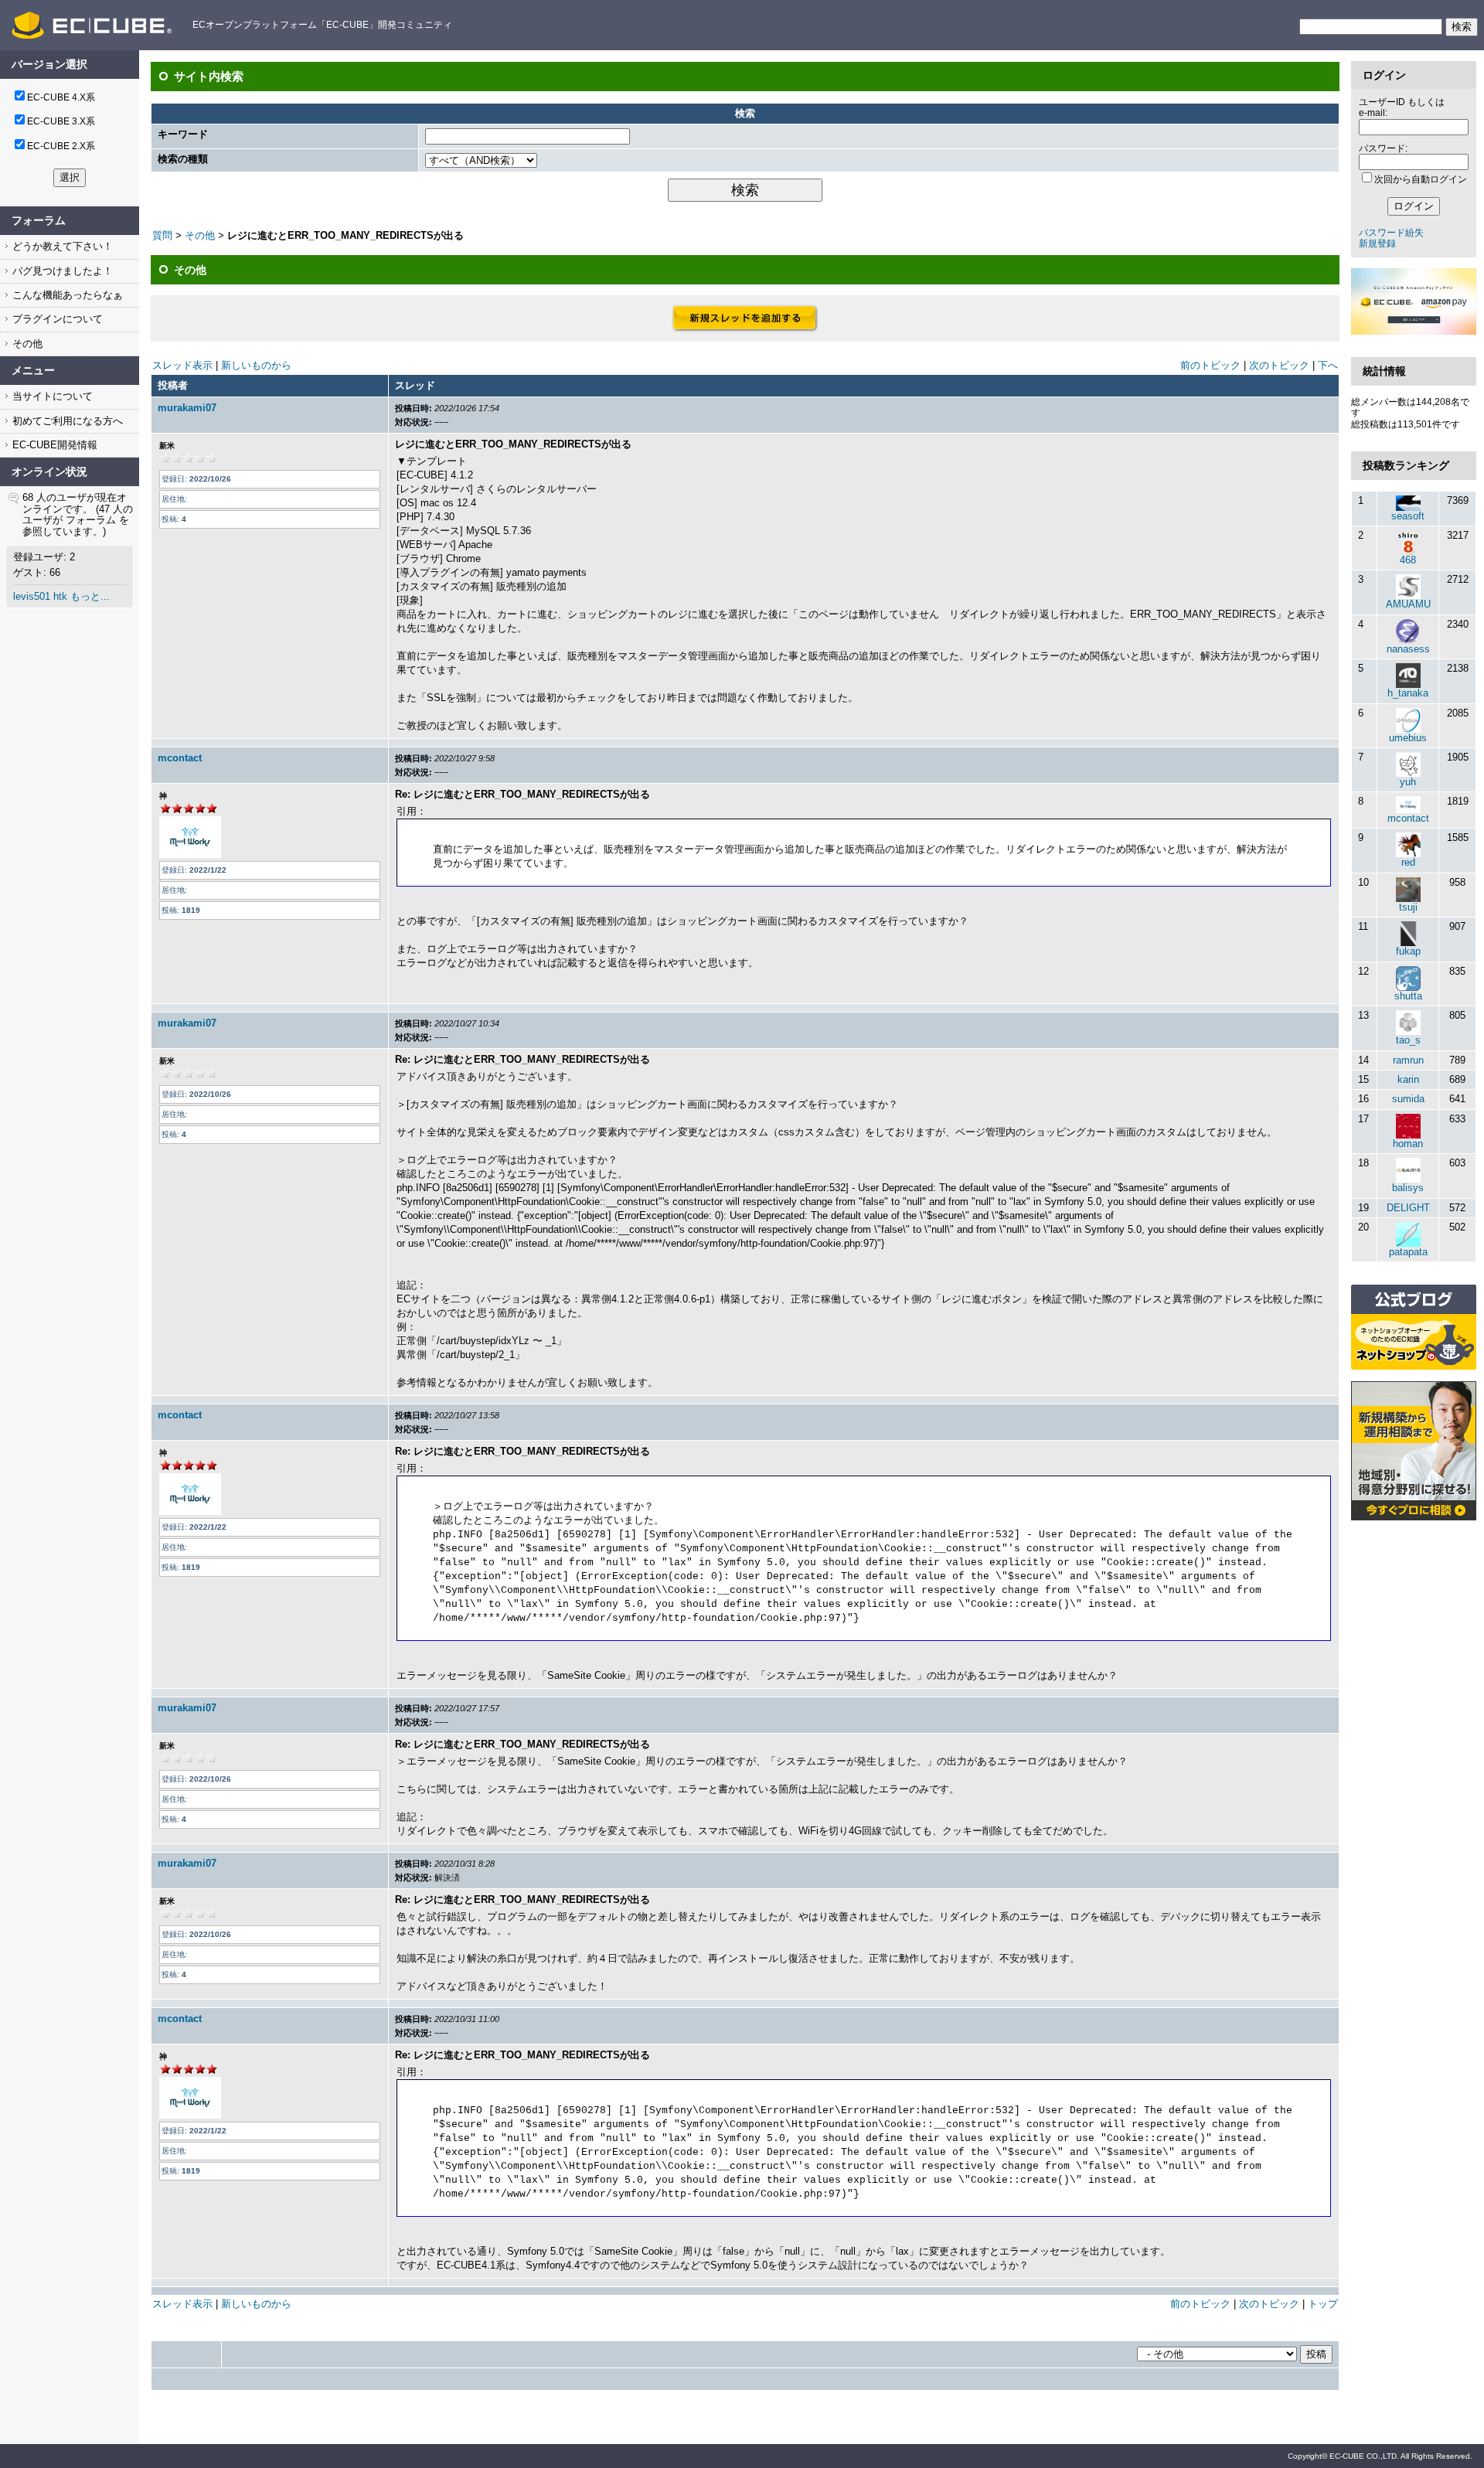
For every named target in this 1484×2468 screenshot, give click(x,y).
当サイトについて (51, 396)
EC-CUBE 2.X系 (61, 146)
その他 (26, 344)
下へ (1328, 365)
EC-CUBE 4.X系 (61, 97)
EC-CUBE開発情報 (53, 445)
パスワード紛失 (1391, 233)
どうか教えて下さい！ (61, 246)
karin (1408, 1079)
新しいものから (256, 365)
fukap (1408, 951)
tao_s (1408, 1040)
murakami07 (187, 408)
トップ (1323, 2304)
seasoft (1408, 516)
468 (1408, 560)
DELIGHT (1408, 1208)
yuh (1408, 782)
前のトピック (1210, 365)
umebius (1408, 738)
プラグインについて (56, 319)
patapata (1408, 1252)
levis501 (32, 596)
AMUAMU (1408, 604)
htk (60, 596)
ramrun (1408, 1060)
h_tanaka (1408, 693)
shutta (1408, 996)
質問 (162, 235)
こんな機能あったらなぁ (66, 295)
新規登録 (1377, 243)
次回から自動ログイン (1421, 179)
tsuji (1408, 907)
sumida (1408, 1099)
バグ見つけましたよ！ (61, 271)
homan (1408, 1144)
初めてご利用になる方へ (66, 421)
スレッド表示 (182, 365)
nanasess (1408, 649)
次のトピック (1279, 365)
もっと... (90, 596)
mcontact (180, 758)
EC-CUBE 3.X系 (61, 121)
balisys (1408, 1188)
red (1408, 862)
